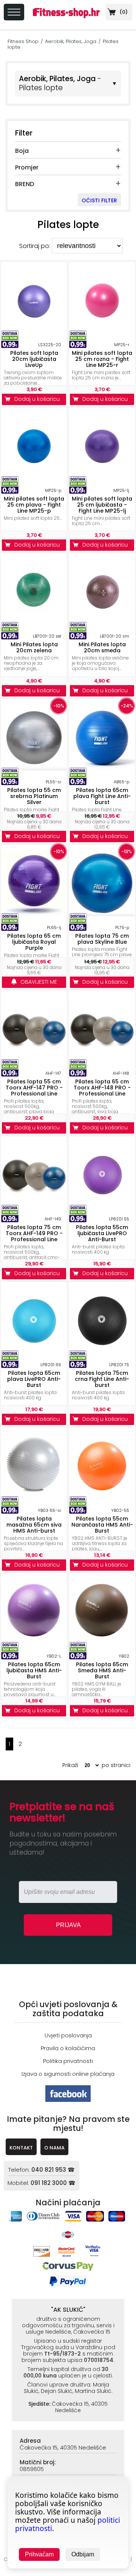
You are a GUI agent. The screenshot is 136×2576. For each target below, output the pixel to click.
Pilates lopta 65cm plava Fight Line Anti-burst (102, 796)
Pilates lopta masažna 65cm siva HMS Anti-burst (34, 1525)
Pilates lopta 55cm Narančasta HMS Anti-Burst (102, 1525)
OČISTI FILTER (99, 200)
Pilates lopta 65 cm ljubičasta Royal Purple (34, 942)
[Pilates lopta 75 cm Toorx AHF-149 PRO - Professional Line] (34, 1206)
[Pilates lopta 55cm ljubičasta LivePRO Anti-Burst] (102, 1206)
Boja (22, 151)
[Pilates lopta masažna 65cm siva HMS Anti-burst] (34, 1497)
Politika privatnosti (68, 2061)
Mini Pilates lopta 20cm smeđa (102, 647)
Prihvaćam (39, 2554)
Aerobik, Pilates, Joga (71, 41)
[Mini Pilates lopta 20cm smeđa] (102, 623)
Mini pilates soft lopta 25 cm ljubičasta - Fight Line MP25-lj (102, 505)
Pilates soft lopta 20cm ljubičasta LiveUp (34, 359)
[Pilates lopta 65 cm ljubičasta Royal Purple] (34, 914)
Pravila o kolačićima (68, 2048)
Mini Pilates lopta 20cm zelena (34, 647)
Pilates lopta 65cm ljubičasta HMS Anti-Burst (34, 1670)
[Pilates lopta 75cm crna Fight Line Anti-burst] (102, 1351)
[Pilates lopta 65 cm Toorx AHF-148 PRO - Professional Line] (102, 1060)
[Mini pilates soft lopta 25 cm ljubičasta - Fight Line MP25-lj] (102, 477)
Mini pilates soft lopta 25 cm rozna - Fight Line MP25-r (102, 359)
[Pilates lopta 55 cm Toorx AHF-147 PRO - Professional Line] (34, 1060)
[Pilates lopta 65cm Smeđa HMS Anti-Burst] (102, 1643)
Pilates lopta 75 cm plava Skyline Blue (102, 939)
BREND (25, 184)
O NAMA (54, 2148)
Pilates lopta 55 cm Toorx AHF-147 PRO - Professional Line (34, 1088)
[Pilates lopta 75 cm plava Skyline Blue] (102, 914)
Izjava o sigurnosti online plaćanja (68, 2074)
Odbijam (83, 2554)
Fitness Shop (23, 41)
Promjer (27, 167)
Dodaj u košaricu (39, 399)
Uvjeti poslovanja (68, 2035)
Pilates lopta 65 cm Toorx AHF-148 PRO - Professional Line (102, 1088)
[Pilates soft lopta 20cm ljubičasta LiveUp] (34, 331)
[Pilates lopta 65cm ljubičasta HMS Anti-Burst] (34, 1643)
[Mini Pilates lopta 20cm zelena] (34, 623)
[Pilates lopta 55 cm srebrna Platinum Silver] (34, 768)
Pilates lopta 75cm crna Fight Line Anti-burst (102, 1379)
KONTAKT (21, 2148)
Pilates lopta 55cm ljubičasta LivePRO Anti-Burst (102, 1233)
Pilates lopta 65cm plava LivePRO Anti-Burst (34, 1379)
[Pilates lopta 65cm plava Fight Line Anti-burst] (102, 768)
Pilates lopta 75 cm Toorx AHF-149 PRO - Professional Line (34, 1233)
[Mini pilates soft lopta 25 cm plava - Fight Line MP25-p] (34, 477)
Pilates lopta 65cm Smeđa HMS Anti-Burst (102, 1670)
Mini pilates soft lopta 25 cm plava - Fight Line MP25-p (34, 505)
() (123, 12)
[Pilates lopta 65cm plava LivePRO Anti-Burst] (34, 1351)
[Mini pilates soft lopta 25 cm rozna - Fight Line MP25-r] (102, 331)
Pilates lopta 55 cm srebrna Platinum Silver (34, 796)
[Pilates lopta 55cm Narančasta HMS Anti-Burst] (102, 1497)
